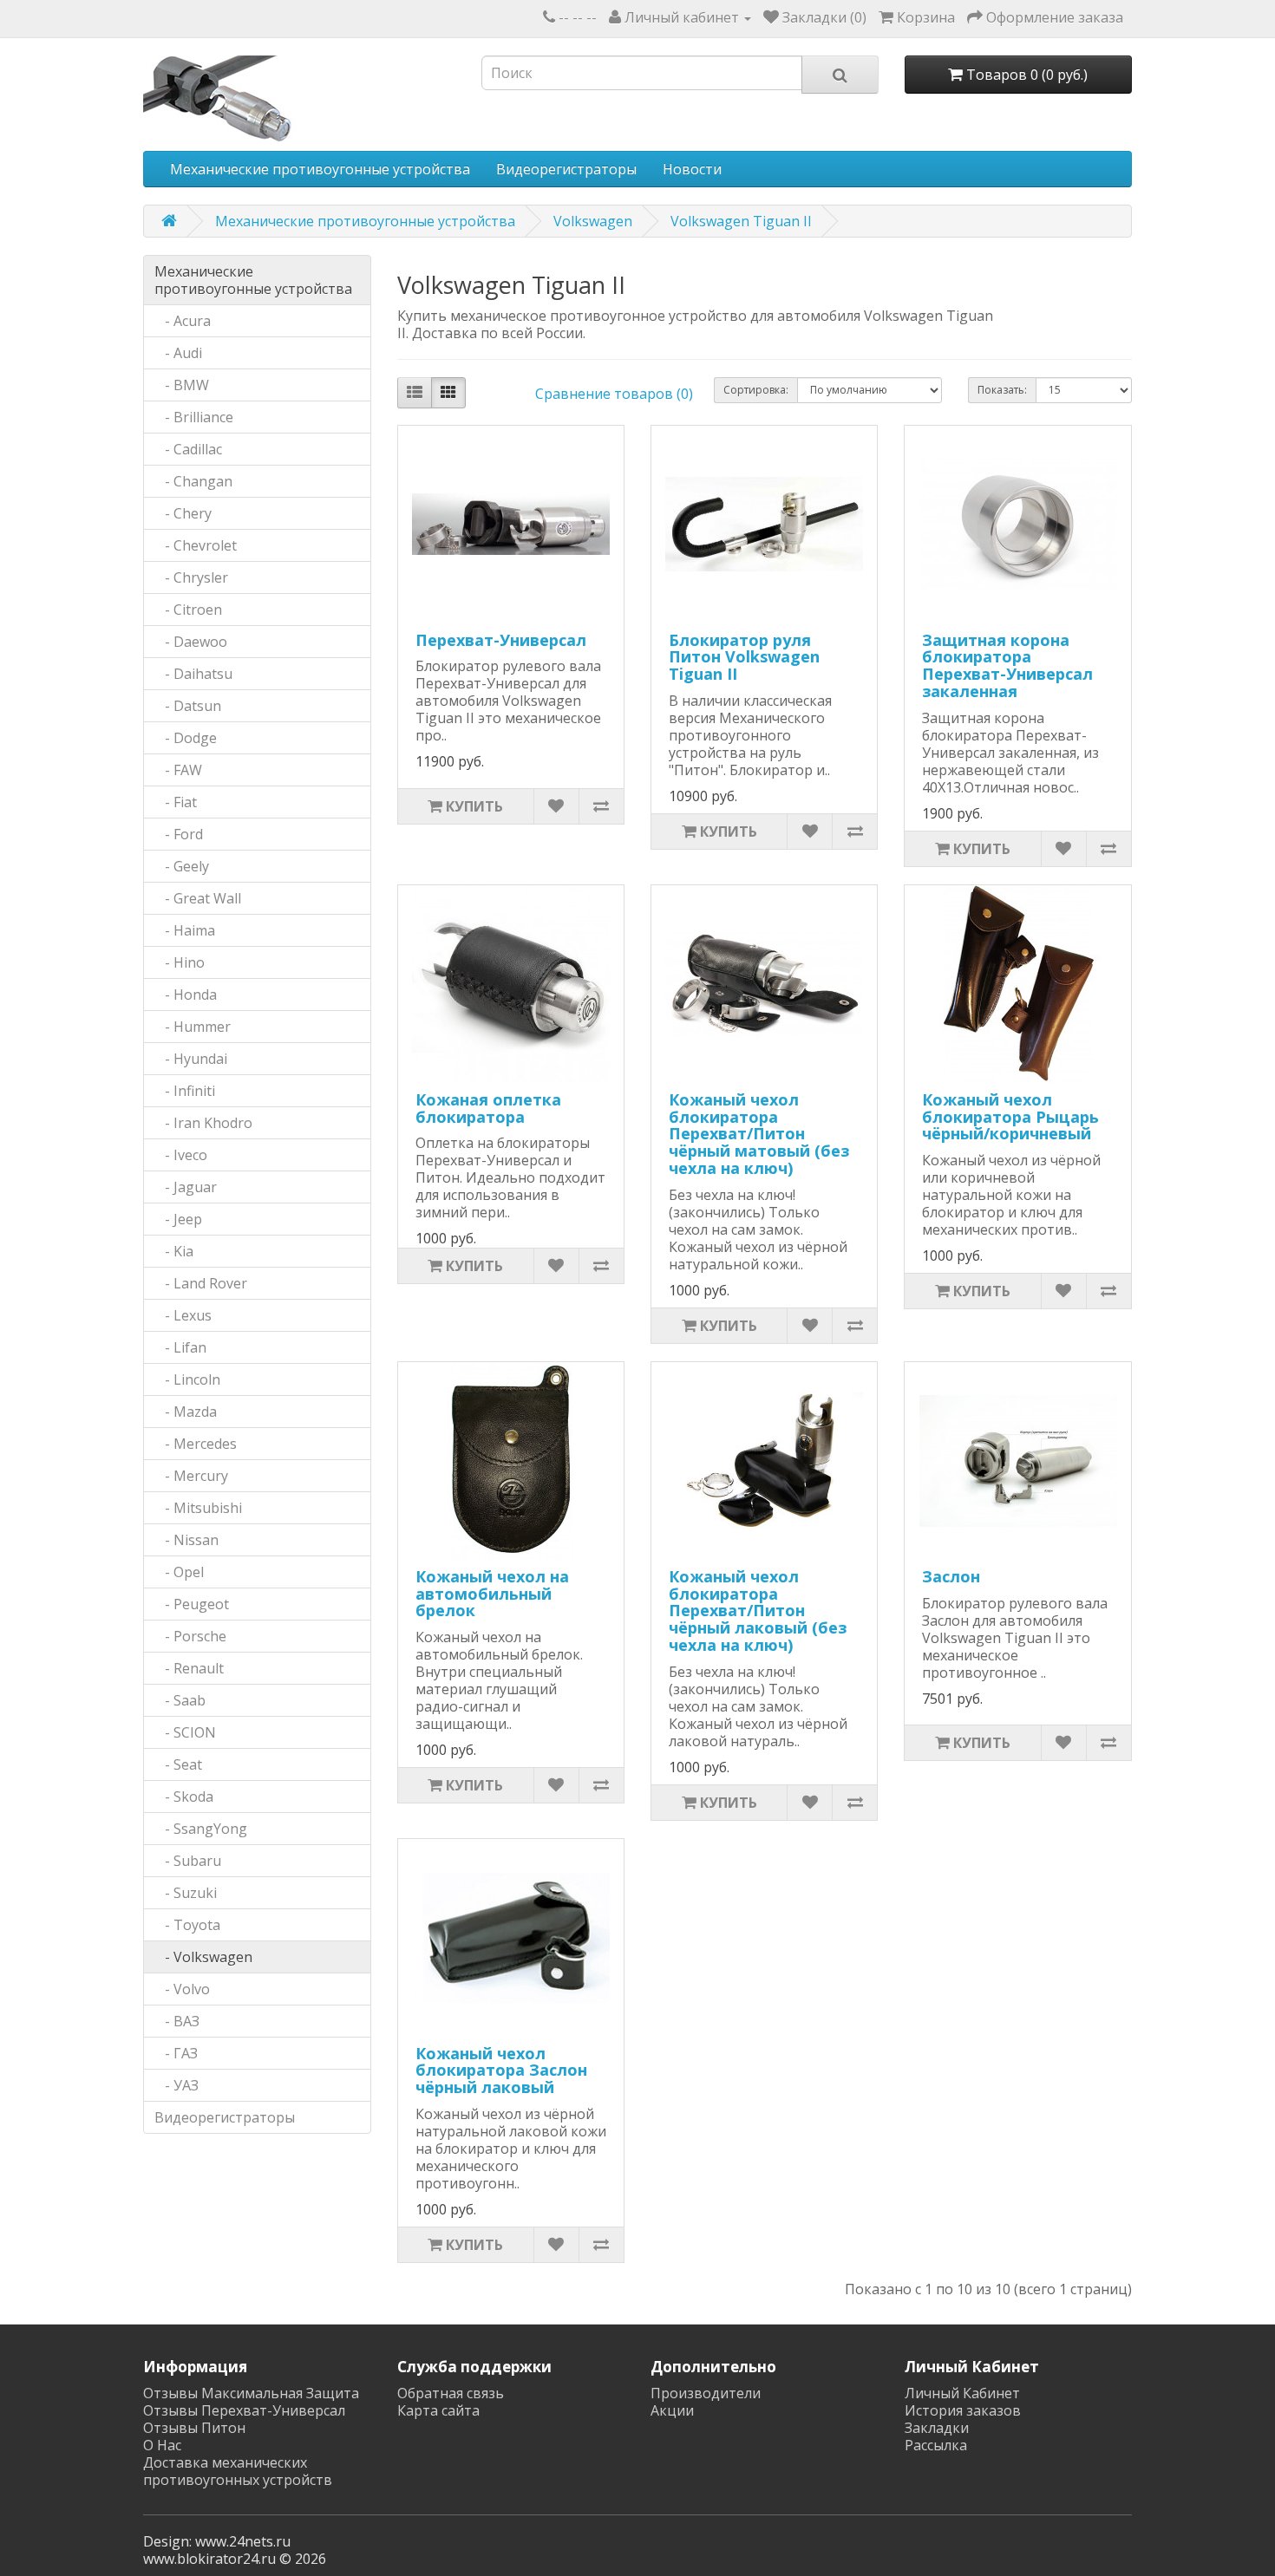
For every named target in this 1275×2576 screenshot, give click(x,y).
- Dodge (186, 738)
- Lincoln (187, 1379)
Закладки (937, 2428)
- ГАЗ (176, 2053)
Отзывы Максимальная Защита (251, 2393)
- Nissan (186, 1540)
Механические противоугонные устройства (320, 169)
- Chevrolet (196, 545)
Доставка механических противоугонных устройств (238, 2471)
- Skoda (184, 1797)
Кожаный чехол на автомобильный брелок (492, 1594)
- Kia (174, 1251)
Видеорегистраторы (566, 169)
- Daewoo (191, 642)
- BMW (182, 385)
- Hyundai (191, 1059)
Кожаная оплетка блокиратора (488, 1108)
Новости (692, 169)
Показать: (1002, 390)
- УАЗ (177, 2085)
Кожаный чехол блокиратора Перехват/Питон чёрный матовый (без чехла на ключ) (759, 1134)
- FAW (178, 770)
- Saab (180, 1700)
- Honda (186, 995)
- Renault (189, 1668)
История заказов (963, 2410)
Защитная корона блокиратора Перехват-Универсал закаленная (1007, 665)
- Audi (178, 353)
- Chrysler (191, 577)
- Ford (179, 834)
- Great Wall (198, 898)
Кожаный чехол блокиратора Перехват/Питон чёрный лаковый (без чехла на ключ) (758, 1611)
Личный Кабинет (962, 2393)
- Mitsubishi (198, 1508)
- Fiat (176, 802)
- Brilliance (194, 417)
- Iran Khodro (203, 1123)
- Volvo (182, 1989)
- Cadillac (188, 449)
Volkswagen (593, 221)
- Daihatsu (193, 674)
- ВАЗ (177, 2021)
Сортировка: (756, 390)
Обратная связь (451, 2393)
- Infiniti (185, 1091)
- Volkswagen (203, 1957)
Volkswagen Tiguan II (741, 221)
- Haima (185, 930)
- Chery (183, 513)
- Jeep (178, 1219)
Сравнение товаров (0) (614, 394)
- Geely (182, 866)
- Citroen (188, 610)
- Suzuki (186, 1893)
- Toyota (187, 1925)
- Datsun (188, 706)
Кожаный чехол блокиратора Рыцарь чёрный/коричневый (1010, 1117)
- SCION (185, 1732)
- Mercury (191, 1476)
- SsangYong (201, 1829)
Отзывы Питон (194, 2428)
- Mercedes (196, 1444)
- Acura (183, 321)
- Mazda (186, 1412)
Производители (706, 2393)
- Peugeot (192, 1604)
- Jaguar (186, 1187)
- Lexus (183, 1315)
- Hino (180, 962)
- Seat (178, 1764)
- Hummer (193, 1027)
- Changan (193, 481)
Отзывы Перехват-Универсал (244, 2410)
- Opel (179, 1572)
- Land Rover (201, 1283)
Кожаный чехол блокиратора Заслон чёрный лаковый (501, 2071)
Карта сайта (438, 2410)
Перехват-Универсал (501, 640)
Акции (672, 2410)
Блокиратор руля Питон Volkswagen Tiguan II (744, 657)
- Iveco (181, 1155)
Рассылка (936, 2445)
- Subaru (188, 1861)
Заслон (951, 1576)
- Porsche (190, 1636)
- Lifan (180, 1347)
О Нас (162, 2445)
